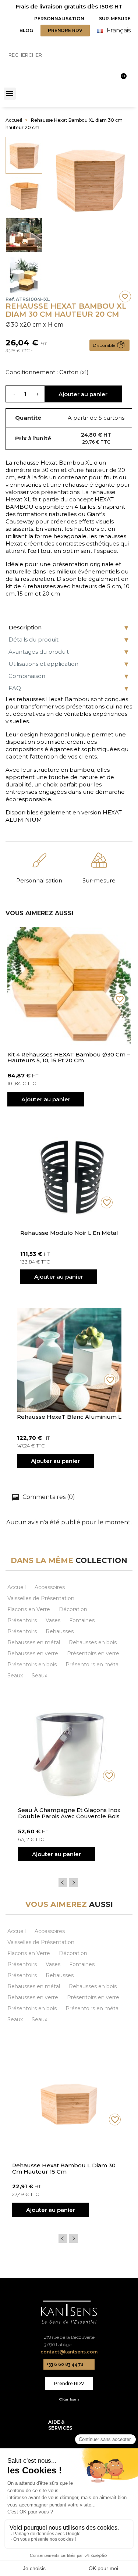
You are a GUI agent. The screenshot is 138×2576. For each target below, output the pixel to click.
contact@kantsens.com (69, 2352)
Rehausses (60, 1631)
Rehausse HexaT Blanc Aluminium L (69, 1417)
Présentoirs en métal (93, 1664)
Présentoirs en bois (32, 1664)
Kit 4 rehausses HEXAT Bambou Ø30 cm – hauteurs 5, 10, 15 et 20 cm (69, 1058)
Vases (53, 1620)
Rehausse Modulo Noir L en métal (69, 1233)
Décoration (73, 1609)
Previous (63, 1883)
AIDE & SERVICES (60, 2425)
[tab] (69, 2425)
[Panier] (125, 72)
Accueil (17, 1587)
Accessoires (50, 1587)
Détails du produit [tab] (33, 639)
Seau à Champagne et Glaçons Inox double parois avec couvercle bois (69, 1813)
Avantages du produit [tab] (39, 652)
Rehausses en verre (33, 1653)
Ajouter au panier (83, 394)
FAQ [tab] (15, 688)
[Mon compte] (108, 73)
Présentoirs (22, 1620)
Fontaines (82, 1620)
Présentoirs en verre (93, 1653)
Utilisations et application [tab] (43, 664)
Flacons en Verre (29, 1609)
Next (74, 1883)
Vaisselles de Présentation (41, 1598)
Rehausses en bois (93, 1642)
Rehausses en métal (34, 1642)
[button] (59, 19)
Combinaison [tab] (27, 676)
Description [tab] (25, 627)
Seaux (15, 1676)
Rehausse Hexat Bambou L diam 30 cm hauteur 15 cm (64, 2169)
